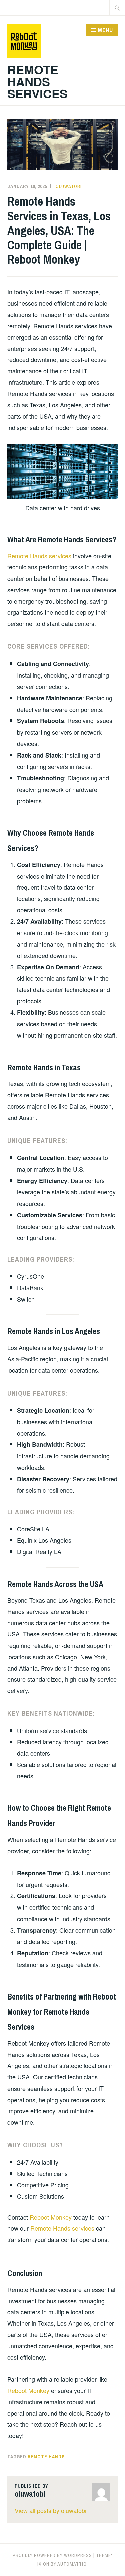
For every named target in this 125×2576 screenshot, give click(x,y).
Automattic (72, 2564)
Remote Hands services (39, 556)
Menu (105, 30)
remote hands (46, 2457)
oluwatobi (69, 186)
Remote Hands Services (37, 81)
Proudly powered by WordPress (52, 2555)
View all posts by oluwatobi (50, 2510)
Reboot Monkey (51, 2217)
